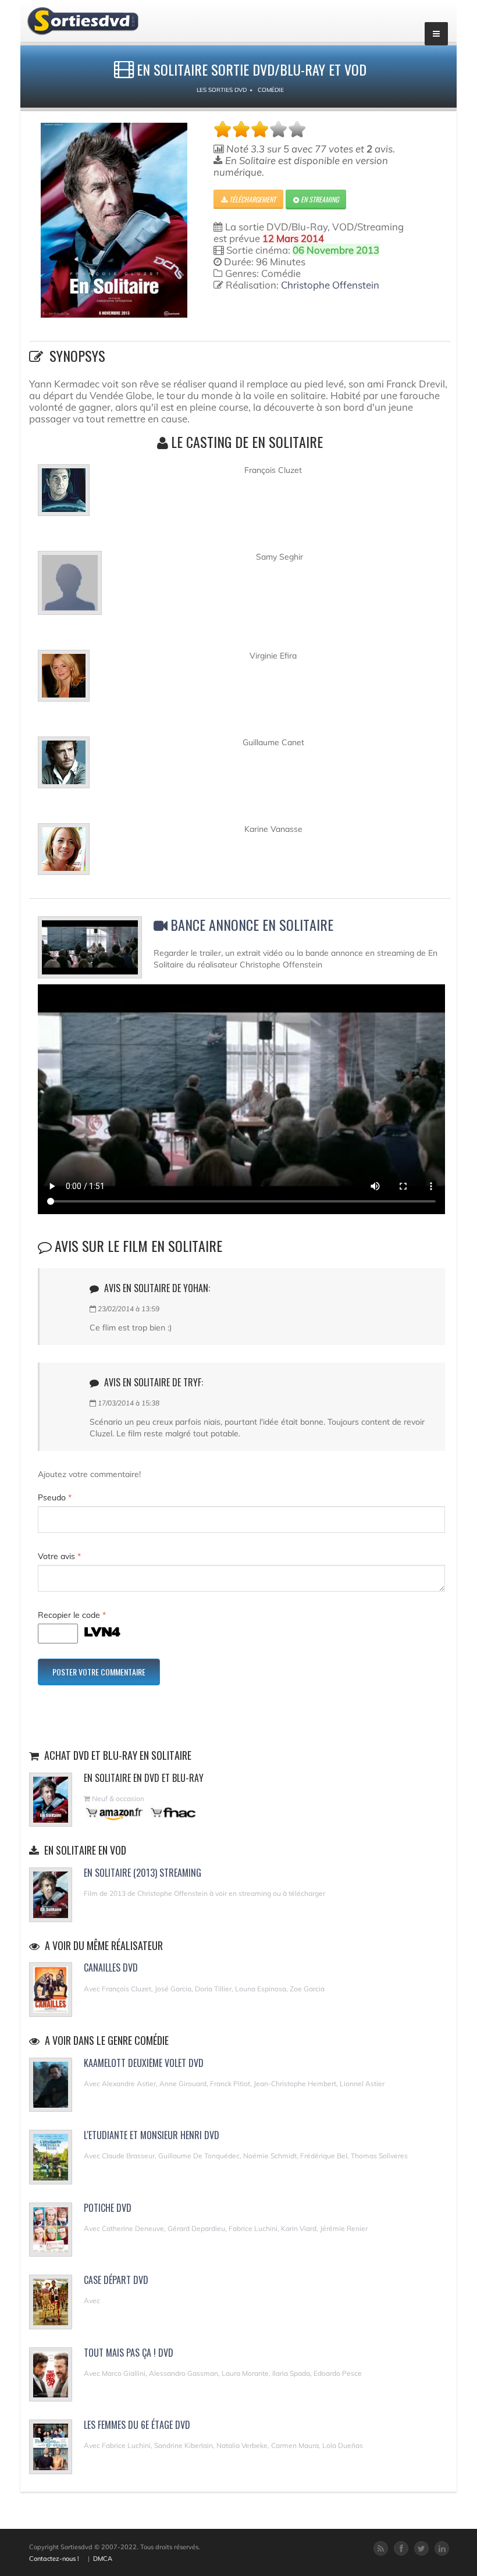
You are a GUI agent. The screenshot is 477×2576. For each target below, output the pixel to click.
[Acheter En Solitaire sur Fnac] (172, 1812)
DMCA (103, 2559)
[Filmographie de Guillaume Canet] (64, 767)
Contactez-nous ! (54, 2559)
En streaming (319, 199)
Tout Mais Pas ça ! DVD (129, 2353)
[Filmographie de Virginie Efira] (64, 681)
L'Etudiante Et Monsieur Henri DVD (152, 2135)
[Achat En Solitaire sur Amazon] (115, 1812)
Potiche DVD (108, 2208)
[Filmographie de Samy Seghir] (70, 588)
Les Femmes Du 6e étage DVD (137, 2425)
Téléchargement (252, 199)
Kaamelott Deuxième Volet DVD (144, 2063)
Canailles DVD (111, 1967)
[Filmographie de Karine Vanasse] (64, 854)
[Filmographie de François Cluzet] (64, 495)
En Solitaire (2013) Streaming (143, 1873)
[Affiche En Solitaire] (114, 220)
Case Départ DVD (116, 2280)
